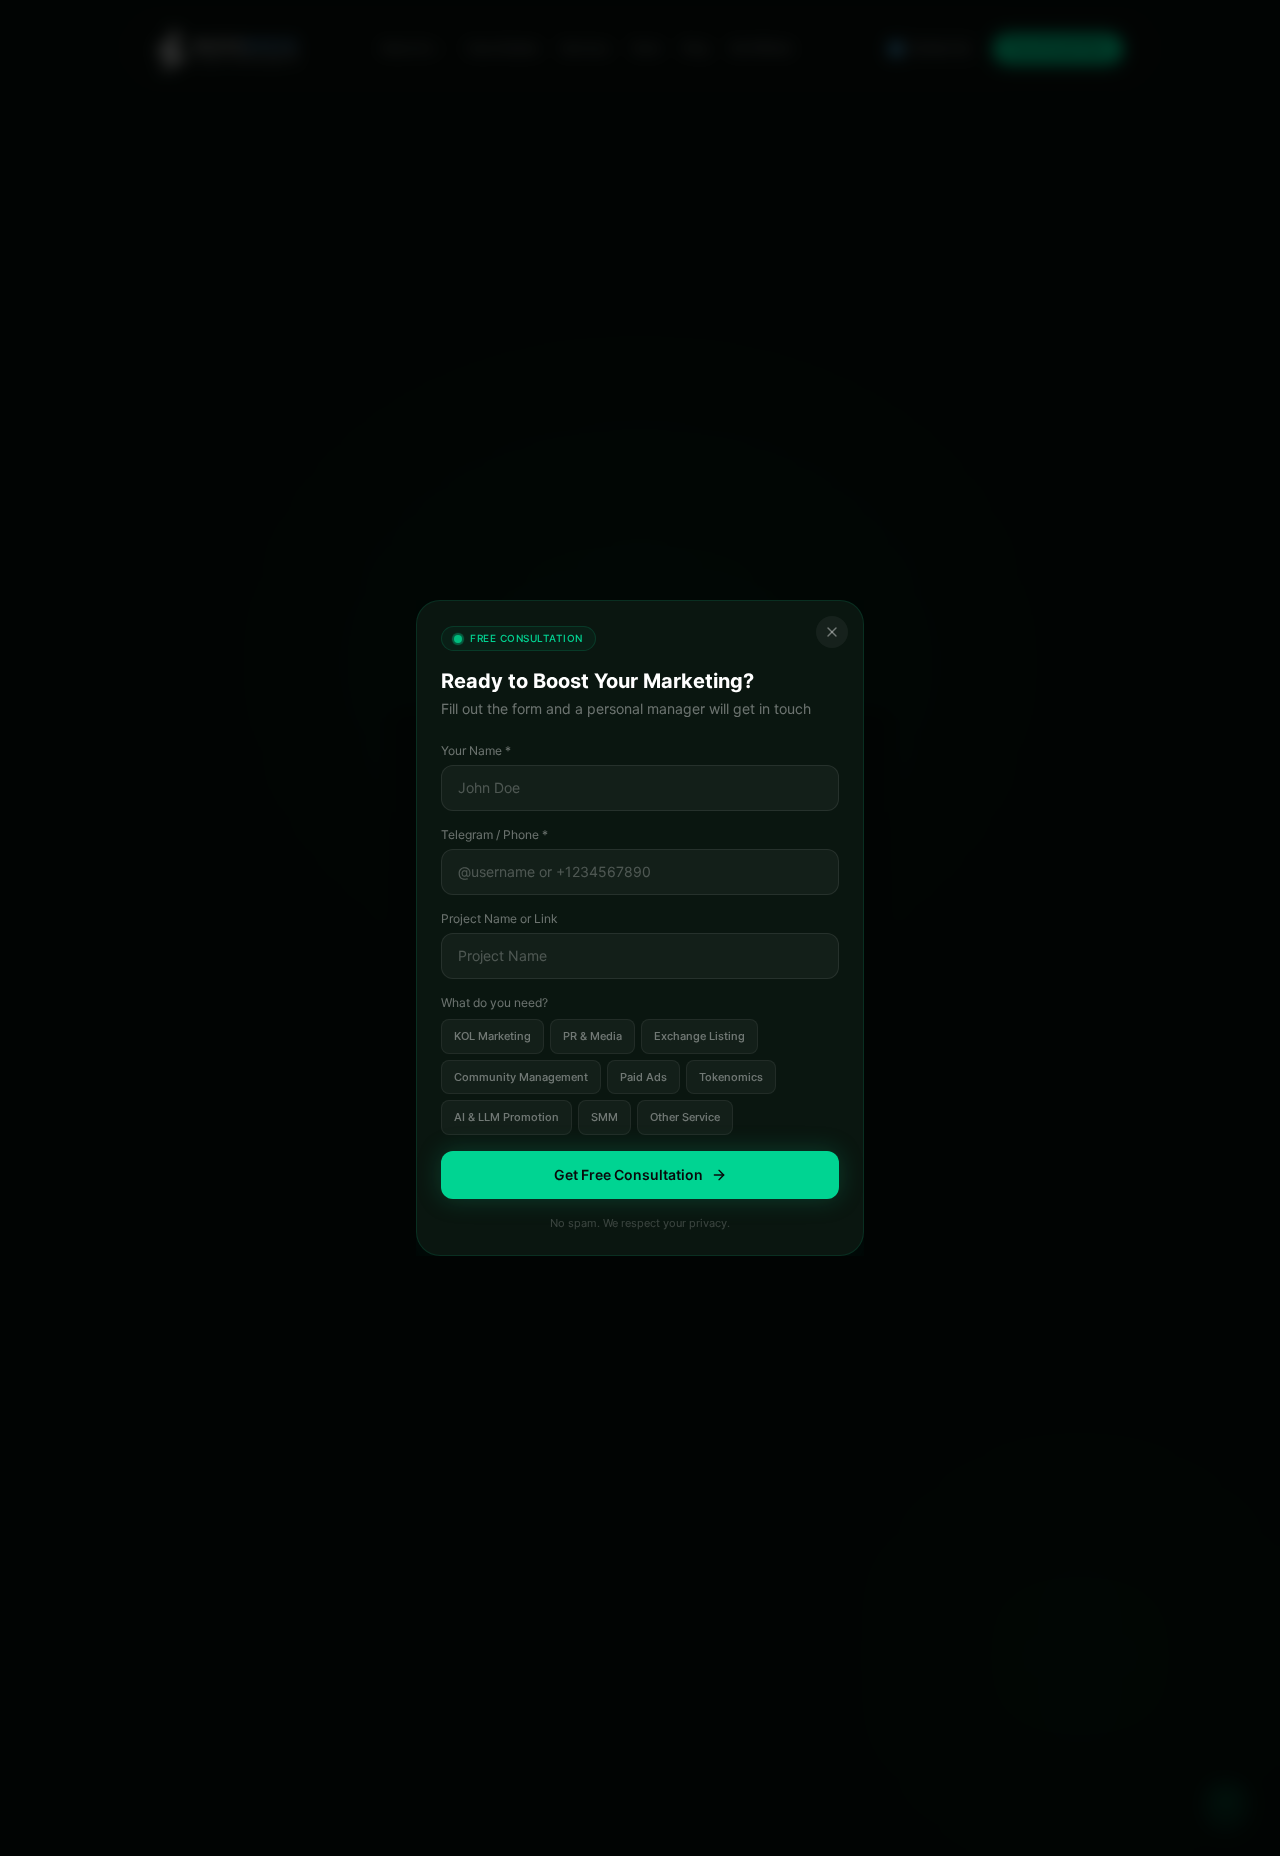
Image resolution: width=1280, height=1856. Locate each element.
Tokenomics (731, 1077)
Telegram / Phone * (494, 834)
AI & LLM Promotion (506, 1117)
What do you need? (494, 1002)
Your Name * (476, 750)
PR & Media (592, 1036)
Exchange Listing (699, 1036)
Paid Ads (643, 1077)
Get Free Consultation (628, 1174)
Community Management (521, 1077)
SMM (604, 1117)
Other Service (685, 1117)
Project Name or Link (499, 918)
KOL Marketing (492, 1036)
